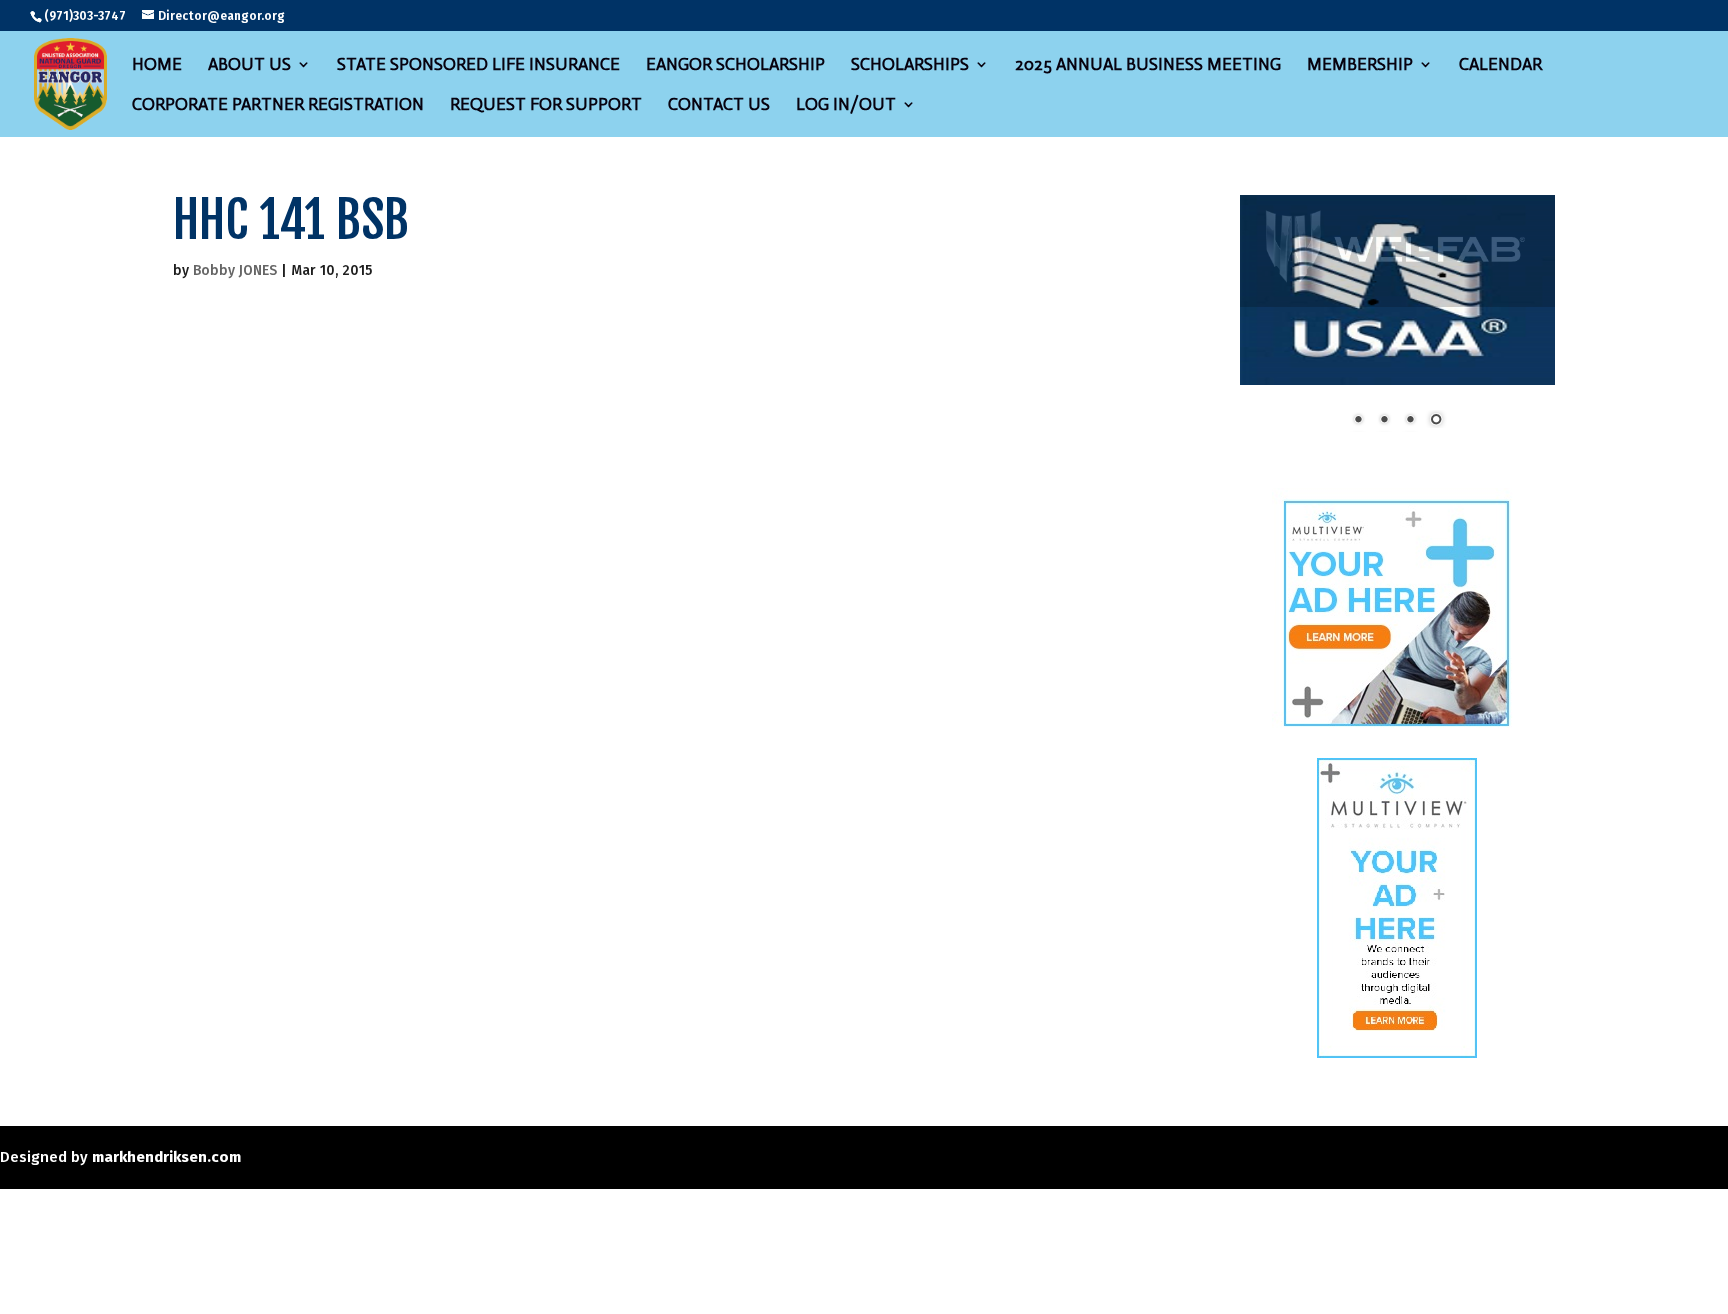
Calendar (1500, 65)
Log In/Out (846, 105)
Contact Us (719, 105)
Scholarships (910, 65)
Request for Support (546, 105)
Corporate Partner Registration (278, 105)
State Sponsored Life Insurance (478, 65)
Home (157, 65)
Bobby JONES (235, 270)
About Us (249, 65)
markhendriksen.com (166, 1079)
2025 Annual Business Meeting (1148, 65)
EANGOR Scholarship (735, 65)
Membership (1360, 65)
